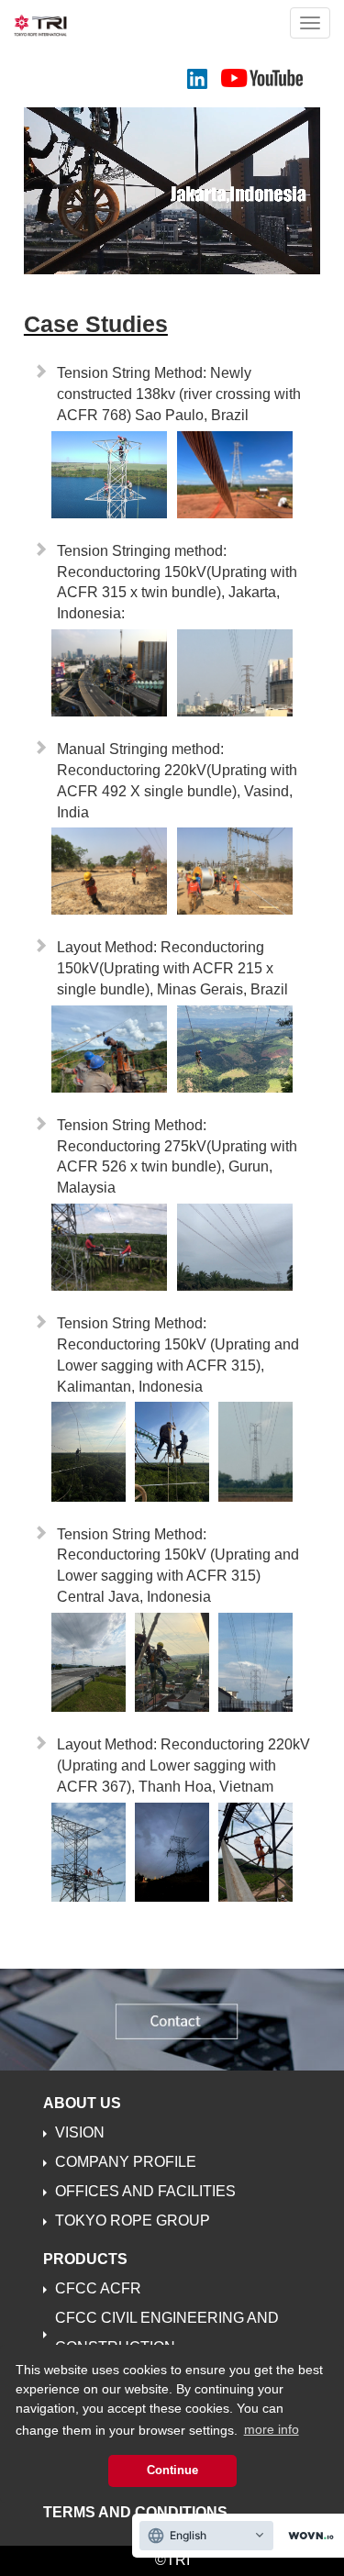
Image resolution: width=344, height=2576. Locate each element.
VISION (80, 2132)
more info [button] (272, 2429)
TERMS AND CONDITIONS (135, 2512)
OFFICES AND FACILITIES (145, 2191)
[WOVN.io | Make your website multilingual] (307, 2536)
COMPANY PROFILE (126, 2162)
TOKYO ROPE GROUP (133, 2221)
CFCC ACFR (98, 2288)
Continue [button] (172, 2471)
